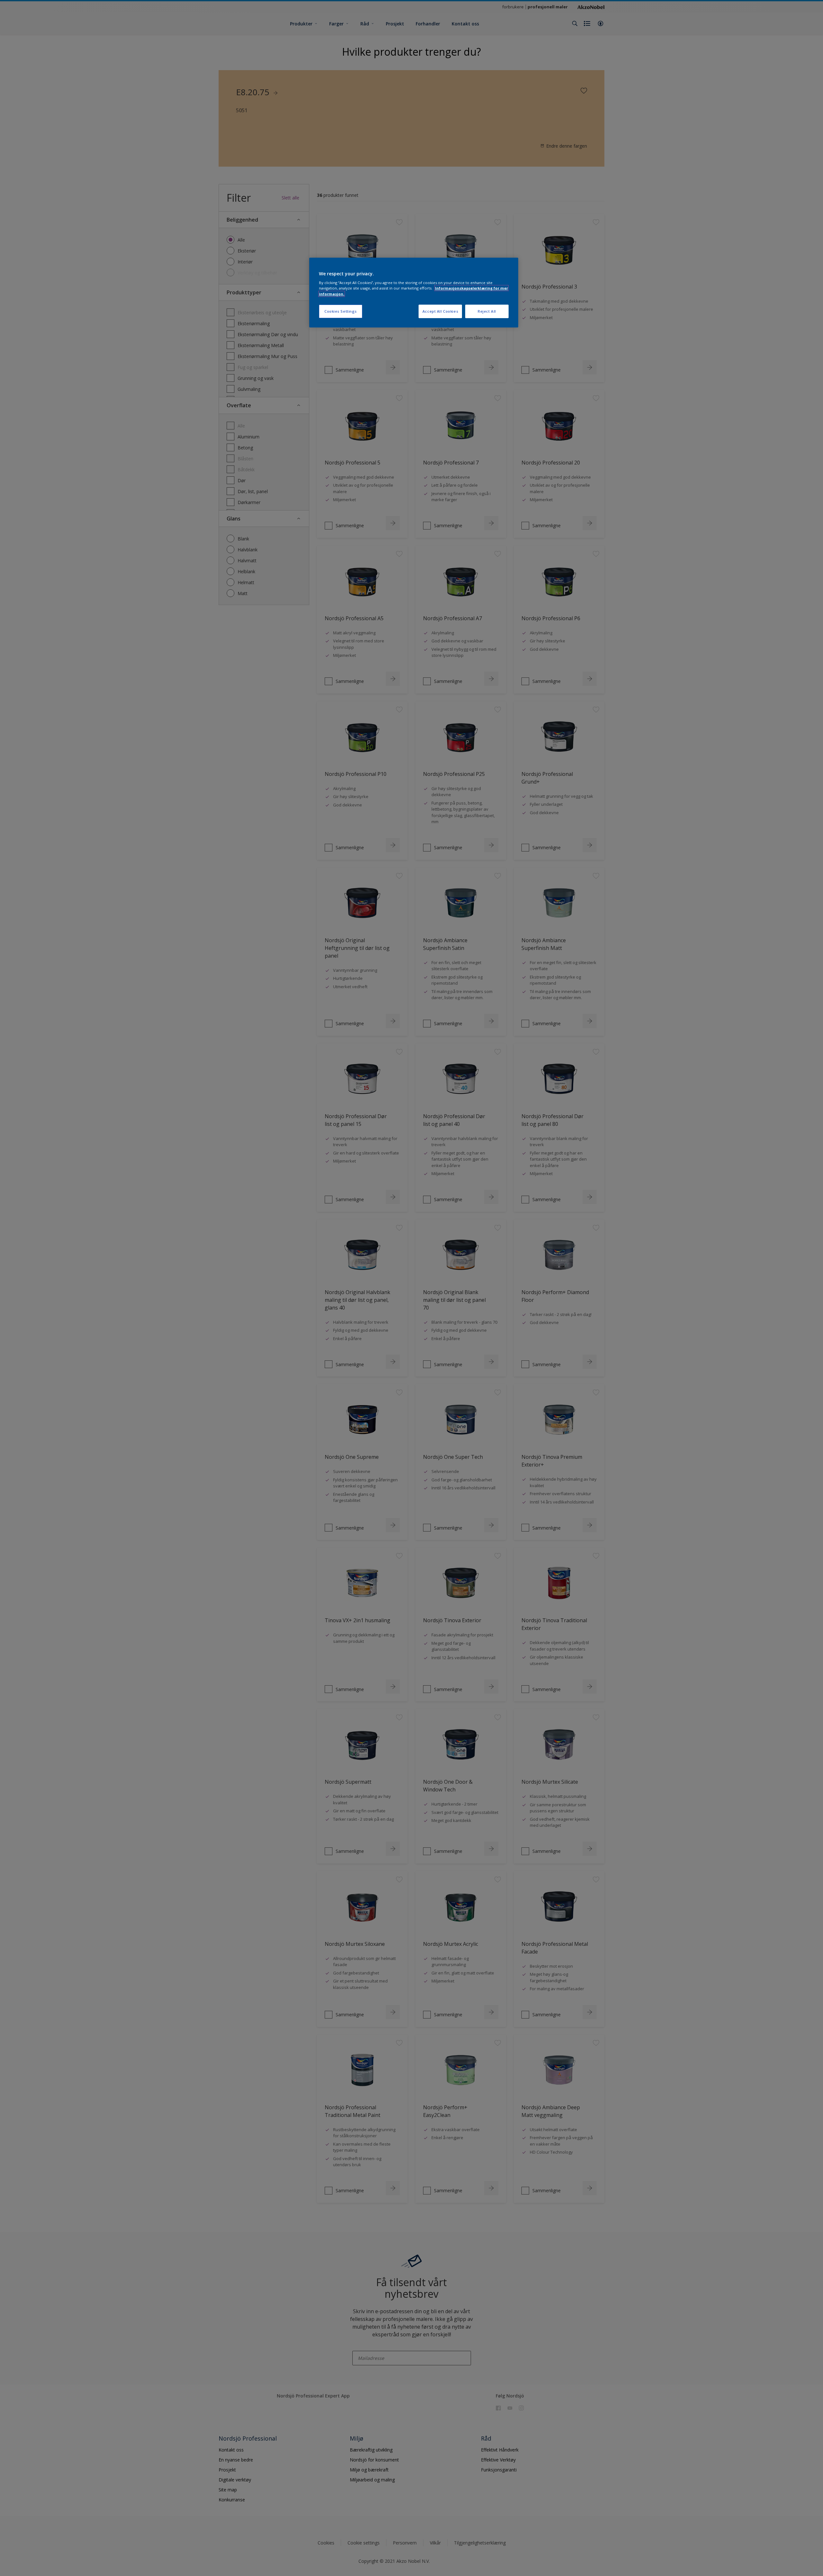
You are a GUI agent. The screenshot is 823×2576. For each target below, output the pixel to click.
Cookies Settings (341, 311)
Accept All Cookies (440, 311)
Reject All (487, 311)
